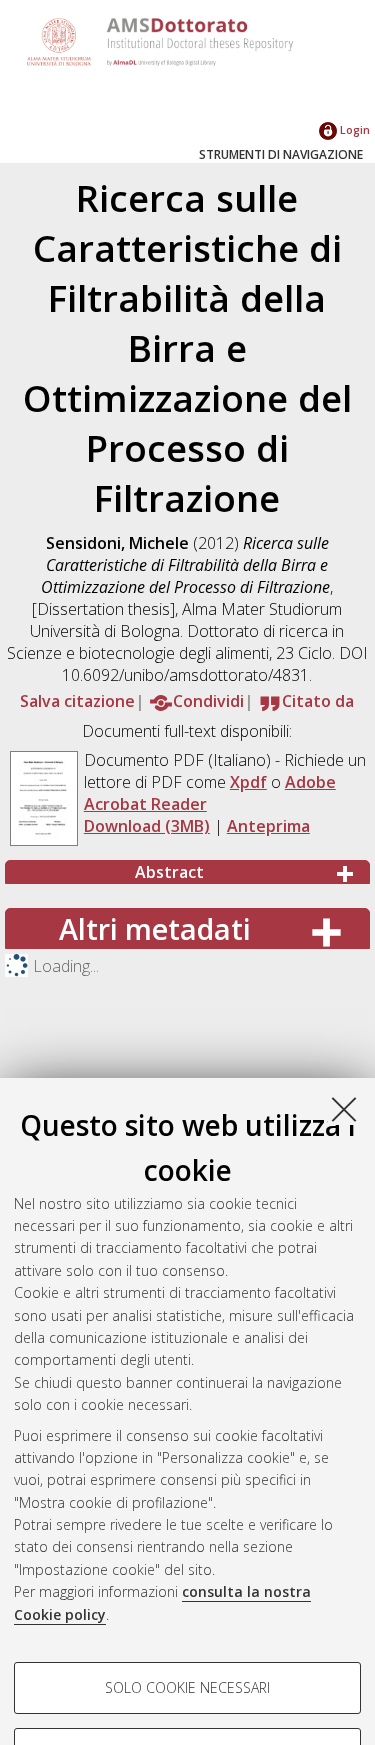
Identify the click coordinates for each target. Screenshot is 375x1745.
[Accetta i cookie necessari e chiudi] (344, 1109)
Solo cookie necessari (187, 1687)
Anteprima (268, 826)
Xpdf (248, 782)
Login (353, 129)
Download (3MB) (147, 826)
